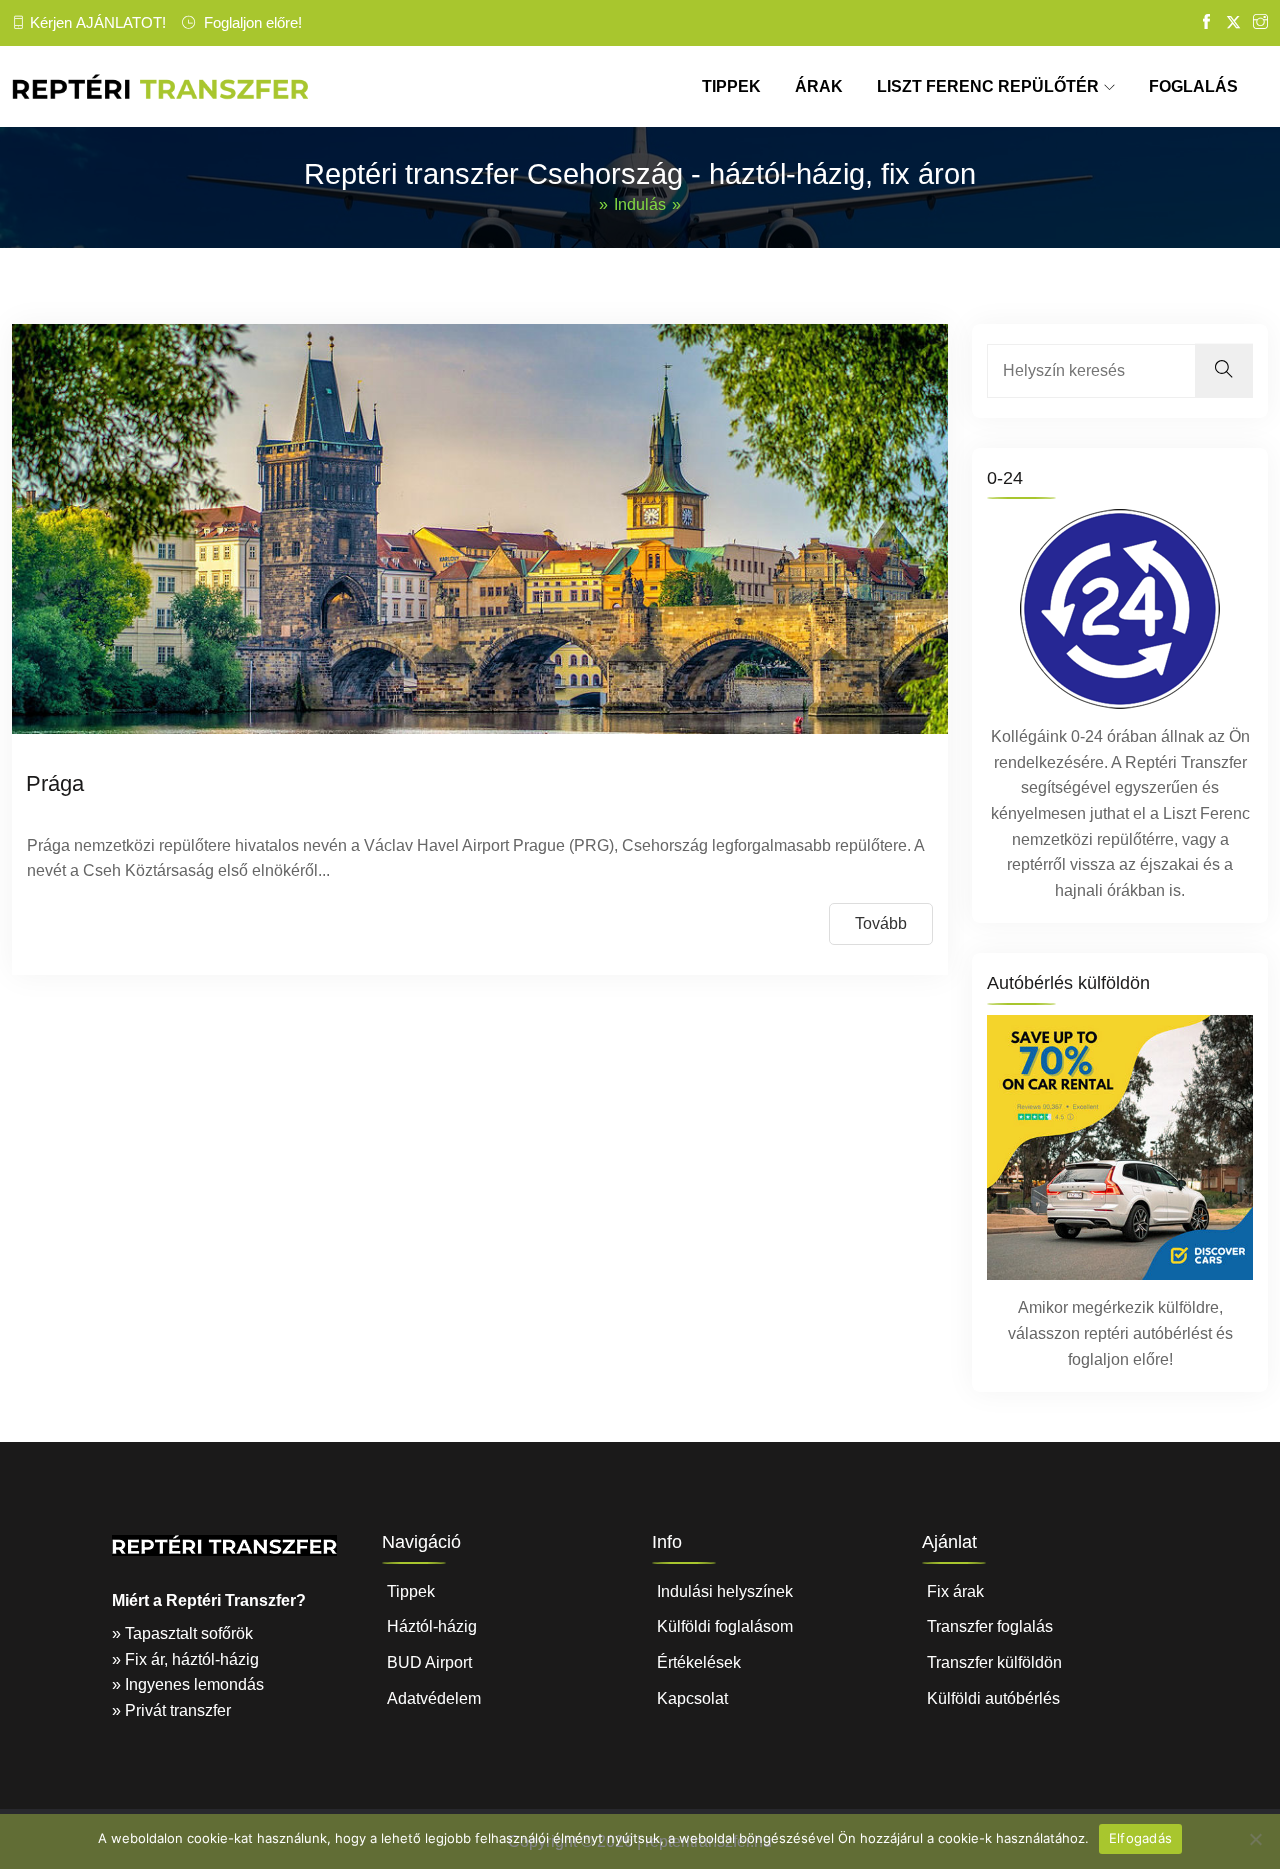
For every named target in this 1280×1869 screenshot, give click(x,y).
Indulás (640, 204)
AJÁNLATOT (119, 22)
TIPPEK (731, 86)
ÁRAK (819, 86)
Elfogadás (1140, 1838)
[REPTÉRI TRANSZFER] (160, 86)
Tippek (411, 1591)
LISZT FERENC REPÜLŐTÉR (988, 86)
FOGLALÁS (1193, 86)
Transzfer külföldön (994, 1662)
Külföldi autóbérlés (993, 1698)
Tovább (881, 923)
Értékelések (699, 1662)
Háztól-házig (432, 1626)
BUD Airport (429, 1662)
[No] (1255, 1839)
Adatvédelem (434, 1698)
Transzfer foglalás (990, 1626)
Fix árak (955, 1591)
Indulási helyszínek (725, 1591)
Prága (55, 783)
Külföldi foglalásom (725, 1626)
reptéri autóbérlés (1146, 1333)
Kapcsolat (692, 1698)
